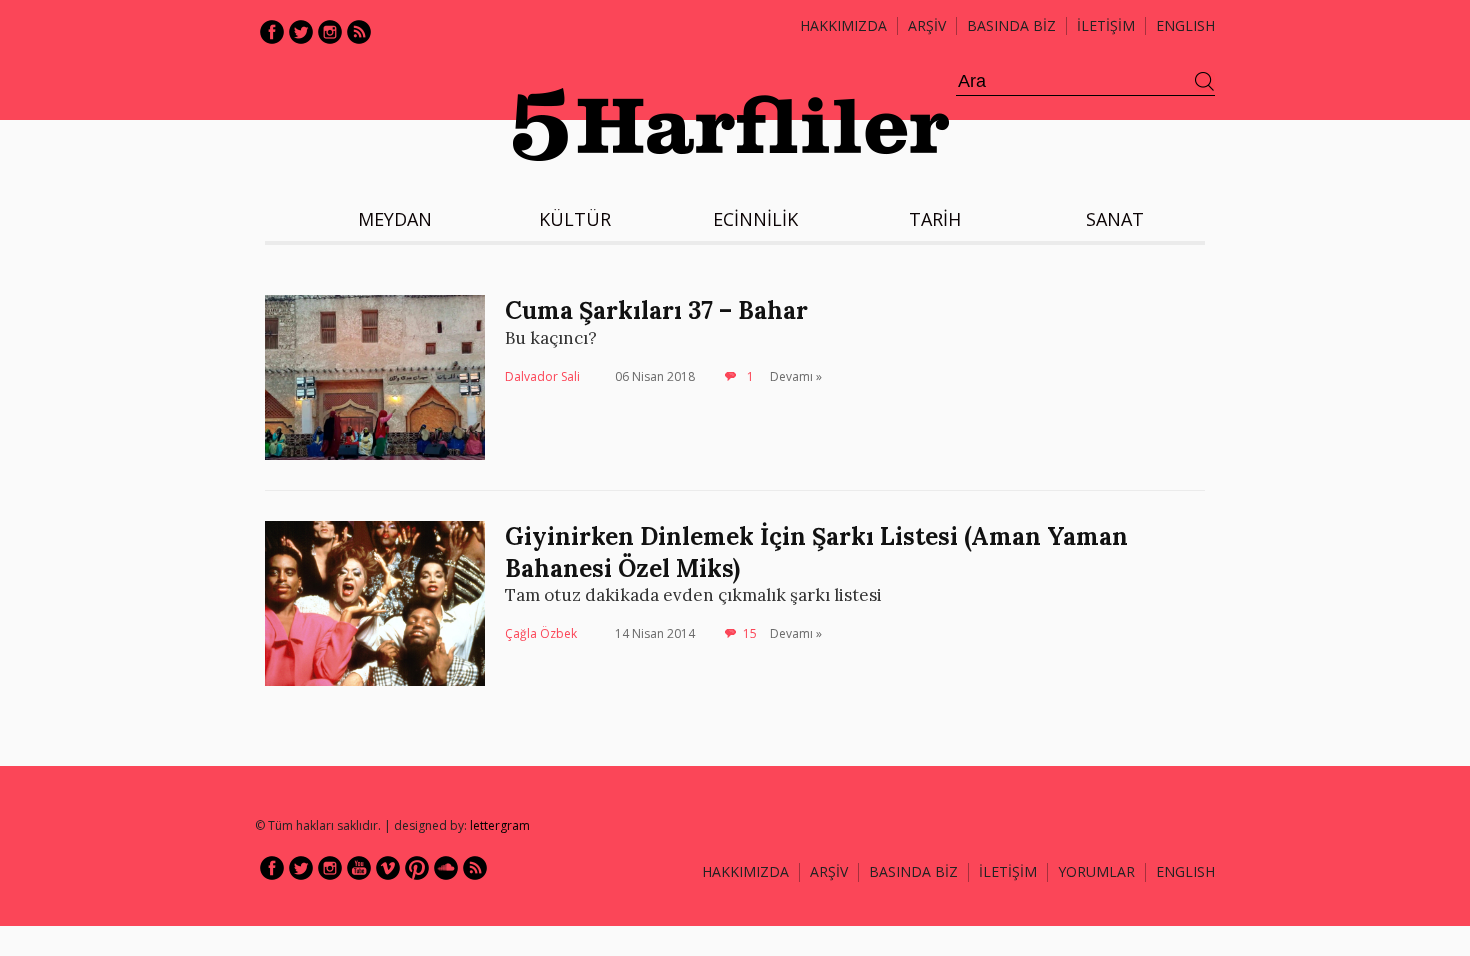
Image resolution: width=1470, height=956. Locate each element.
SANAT (1115, 219)
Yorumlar (1096, 871)
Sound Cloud (446, 868)
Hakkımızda (843, 25)
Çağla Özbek (541, 633)
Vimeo (388, 868)
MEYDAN (395, 219)
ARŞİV (927, 25)
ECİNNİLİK (755, 219)
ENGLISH (1185, 25)
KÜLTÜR (575, 219)
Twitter (301, 32)
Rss (359, 32)
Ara (1205, 82)
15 (750, 633)
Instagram (330, 32)
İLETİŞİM (1106, 25)
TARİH (935, 219)
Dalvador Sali (542, 376)
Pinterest (417, 868)
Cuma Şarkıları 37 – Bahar (656, 310)
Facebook (272, 32)
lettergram (500, 825)
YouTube (359, 868)
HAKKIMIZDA (745, 871)
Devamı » (796, 376)
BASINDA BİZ (1011, 25)
